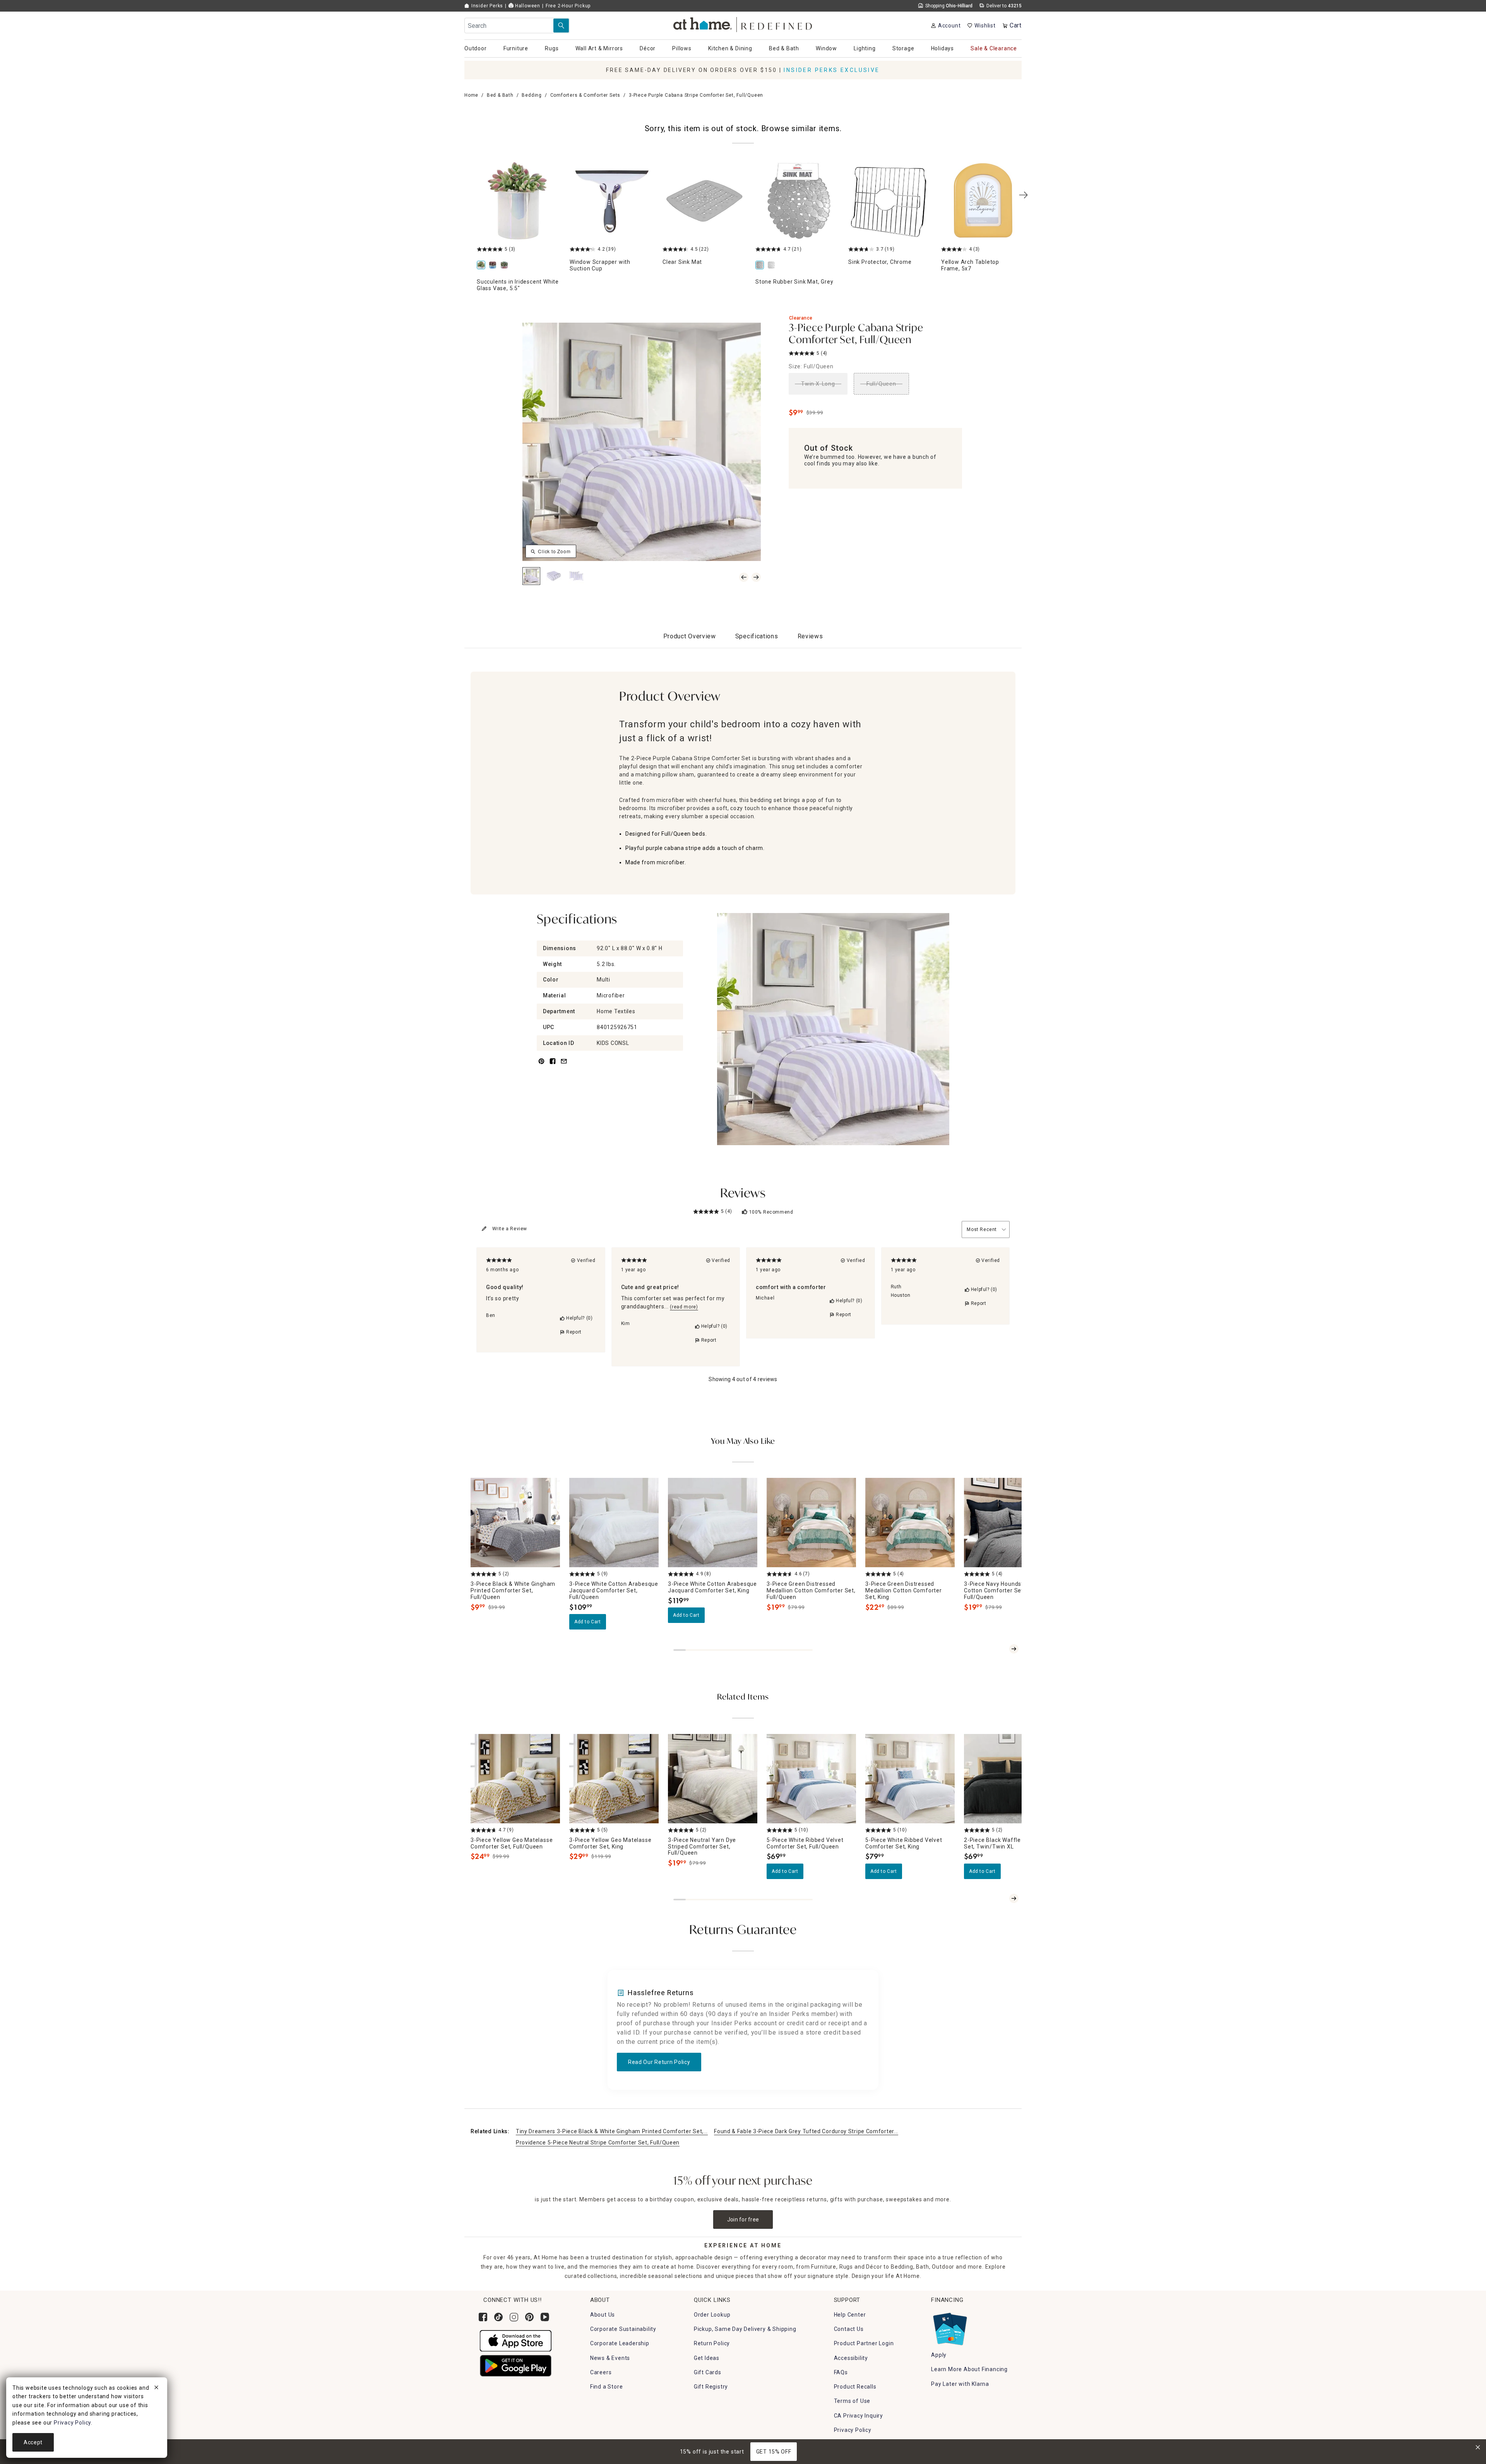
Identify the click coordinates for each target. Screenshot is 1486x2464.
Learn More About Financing (969, 2369)
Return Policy (712, 2343)
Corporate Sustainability (623, 2329)
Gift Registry (711, 2387)
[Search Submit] (561, 26)
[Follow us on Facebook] (483, 2317)
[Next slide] (1014, 1649)
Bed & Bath (500, 95)
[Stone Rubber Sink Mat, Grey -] (797, 201)
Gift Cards (708, 2372)
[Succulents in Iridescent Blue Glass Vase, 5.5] (494, 266)
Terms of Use (852, 2401)
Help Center (850, 2315)
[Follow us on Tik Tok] (498, 2317)
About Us (603, 2315)
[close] (156, 2389)
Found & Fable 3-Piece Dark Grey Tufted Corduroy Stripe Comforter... (806, 2131)
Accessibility (851, 2358)
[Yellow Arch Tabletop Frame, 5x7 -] (983, 201)
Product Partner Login (864, 2343)
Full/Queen (881, 384)
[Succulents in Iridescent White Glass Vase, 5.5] (519, 201)
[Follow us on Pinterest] (529, 2317)
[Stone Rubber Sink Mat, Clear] (773, 266)
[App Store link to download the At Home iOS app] (516, 2340)
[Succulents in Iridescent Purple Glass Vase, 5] (506, 266)
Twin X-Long (818, 384)
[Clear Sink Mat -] (704, 201)
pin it (541, 1066)
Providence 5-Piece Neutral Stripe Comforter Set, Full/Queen (598, 2143)
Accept (33, 2442)
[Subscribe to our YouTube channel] (545, 2317)
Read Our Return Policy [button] (659, 2062)
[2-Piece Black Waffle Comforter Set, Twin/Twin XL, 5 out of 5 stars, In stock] (1009, 1779)
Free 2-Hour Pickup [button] (568, 6)
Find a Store (607, 2387)
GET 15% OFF (774, 2452)
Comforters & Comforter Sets (585, 95)
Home (471, 95)
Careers (601, 2372)
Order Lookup (712, 2315)
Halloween (527, 6)
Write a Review (510, 1229)
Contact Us (849, 2329)
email (564, 1066)
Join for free (743, 2219)
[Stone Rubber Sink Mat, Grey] (761, 266)
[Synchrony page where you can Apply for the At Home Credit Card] (949, 2327)
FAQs (841, 2372)
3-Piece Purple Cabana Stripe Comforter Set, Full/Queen (856, 334)
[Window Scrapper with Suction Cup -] (611, 201)
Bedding (532, 95)
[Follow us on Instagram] (514, 2317)
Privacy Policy (853, 2430)
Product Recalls (855, 2387)
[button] (743, 23)
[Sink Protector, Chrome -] (890, 201)
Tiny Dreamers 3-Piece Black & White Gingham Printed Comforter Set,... (612, 2131)
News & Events (610, 2358)
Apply (939, 2355)
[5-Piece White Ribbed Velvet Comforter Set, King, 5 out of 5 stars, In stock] (910, 1779)
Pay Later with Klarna (960, 2384)
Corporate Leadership (620, 2343)
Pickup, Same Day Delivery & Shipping (745, 2329)
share (553, 1066)
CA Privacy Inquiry (859, 2416)
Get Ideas (707, 2358)
